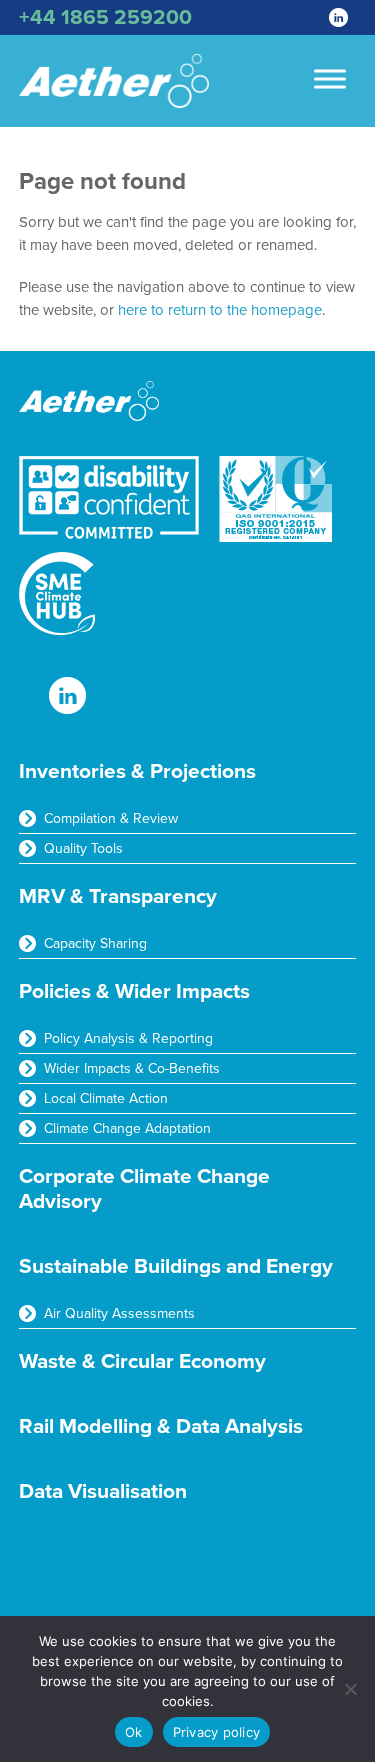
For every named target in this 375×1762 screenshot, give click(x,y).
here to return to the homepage (220, 310)
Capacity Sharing (95, 943)
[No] (350, 1689)
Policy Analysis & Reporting (128, 1038)
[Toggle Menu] (330, 78)
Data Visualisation (103, 1491)
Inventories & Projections (137, 771)
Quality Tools (83, 848)
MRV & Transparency (118, 896)
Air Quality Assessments (119, 1313)
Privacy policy (217, 1732)
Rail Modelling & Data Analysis (161, 1426)
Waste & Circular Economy (142, 1361)
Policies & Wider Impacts (134, 991)
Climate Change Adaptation (127, 1128)
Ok (134, 1732)
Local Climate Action (106, 1098)
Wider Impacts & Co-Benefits (132, 1068)
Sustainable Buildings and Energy (176, 1266)
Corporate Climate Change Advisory (144, 1189)
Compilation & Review (111, 818)
